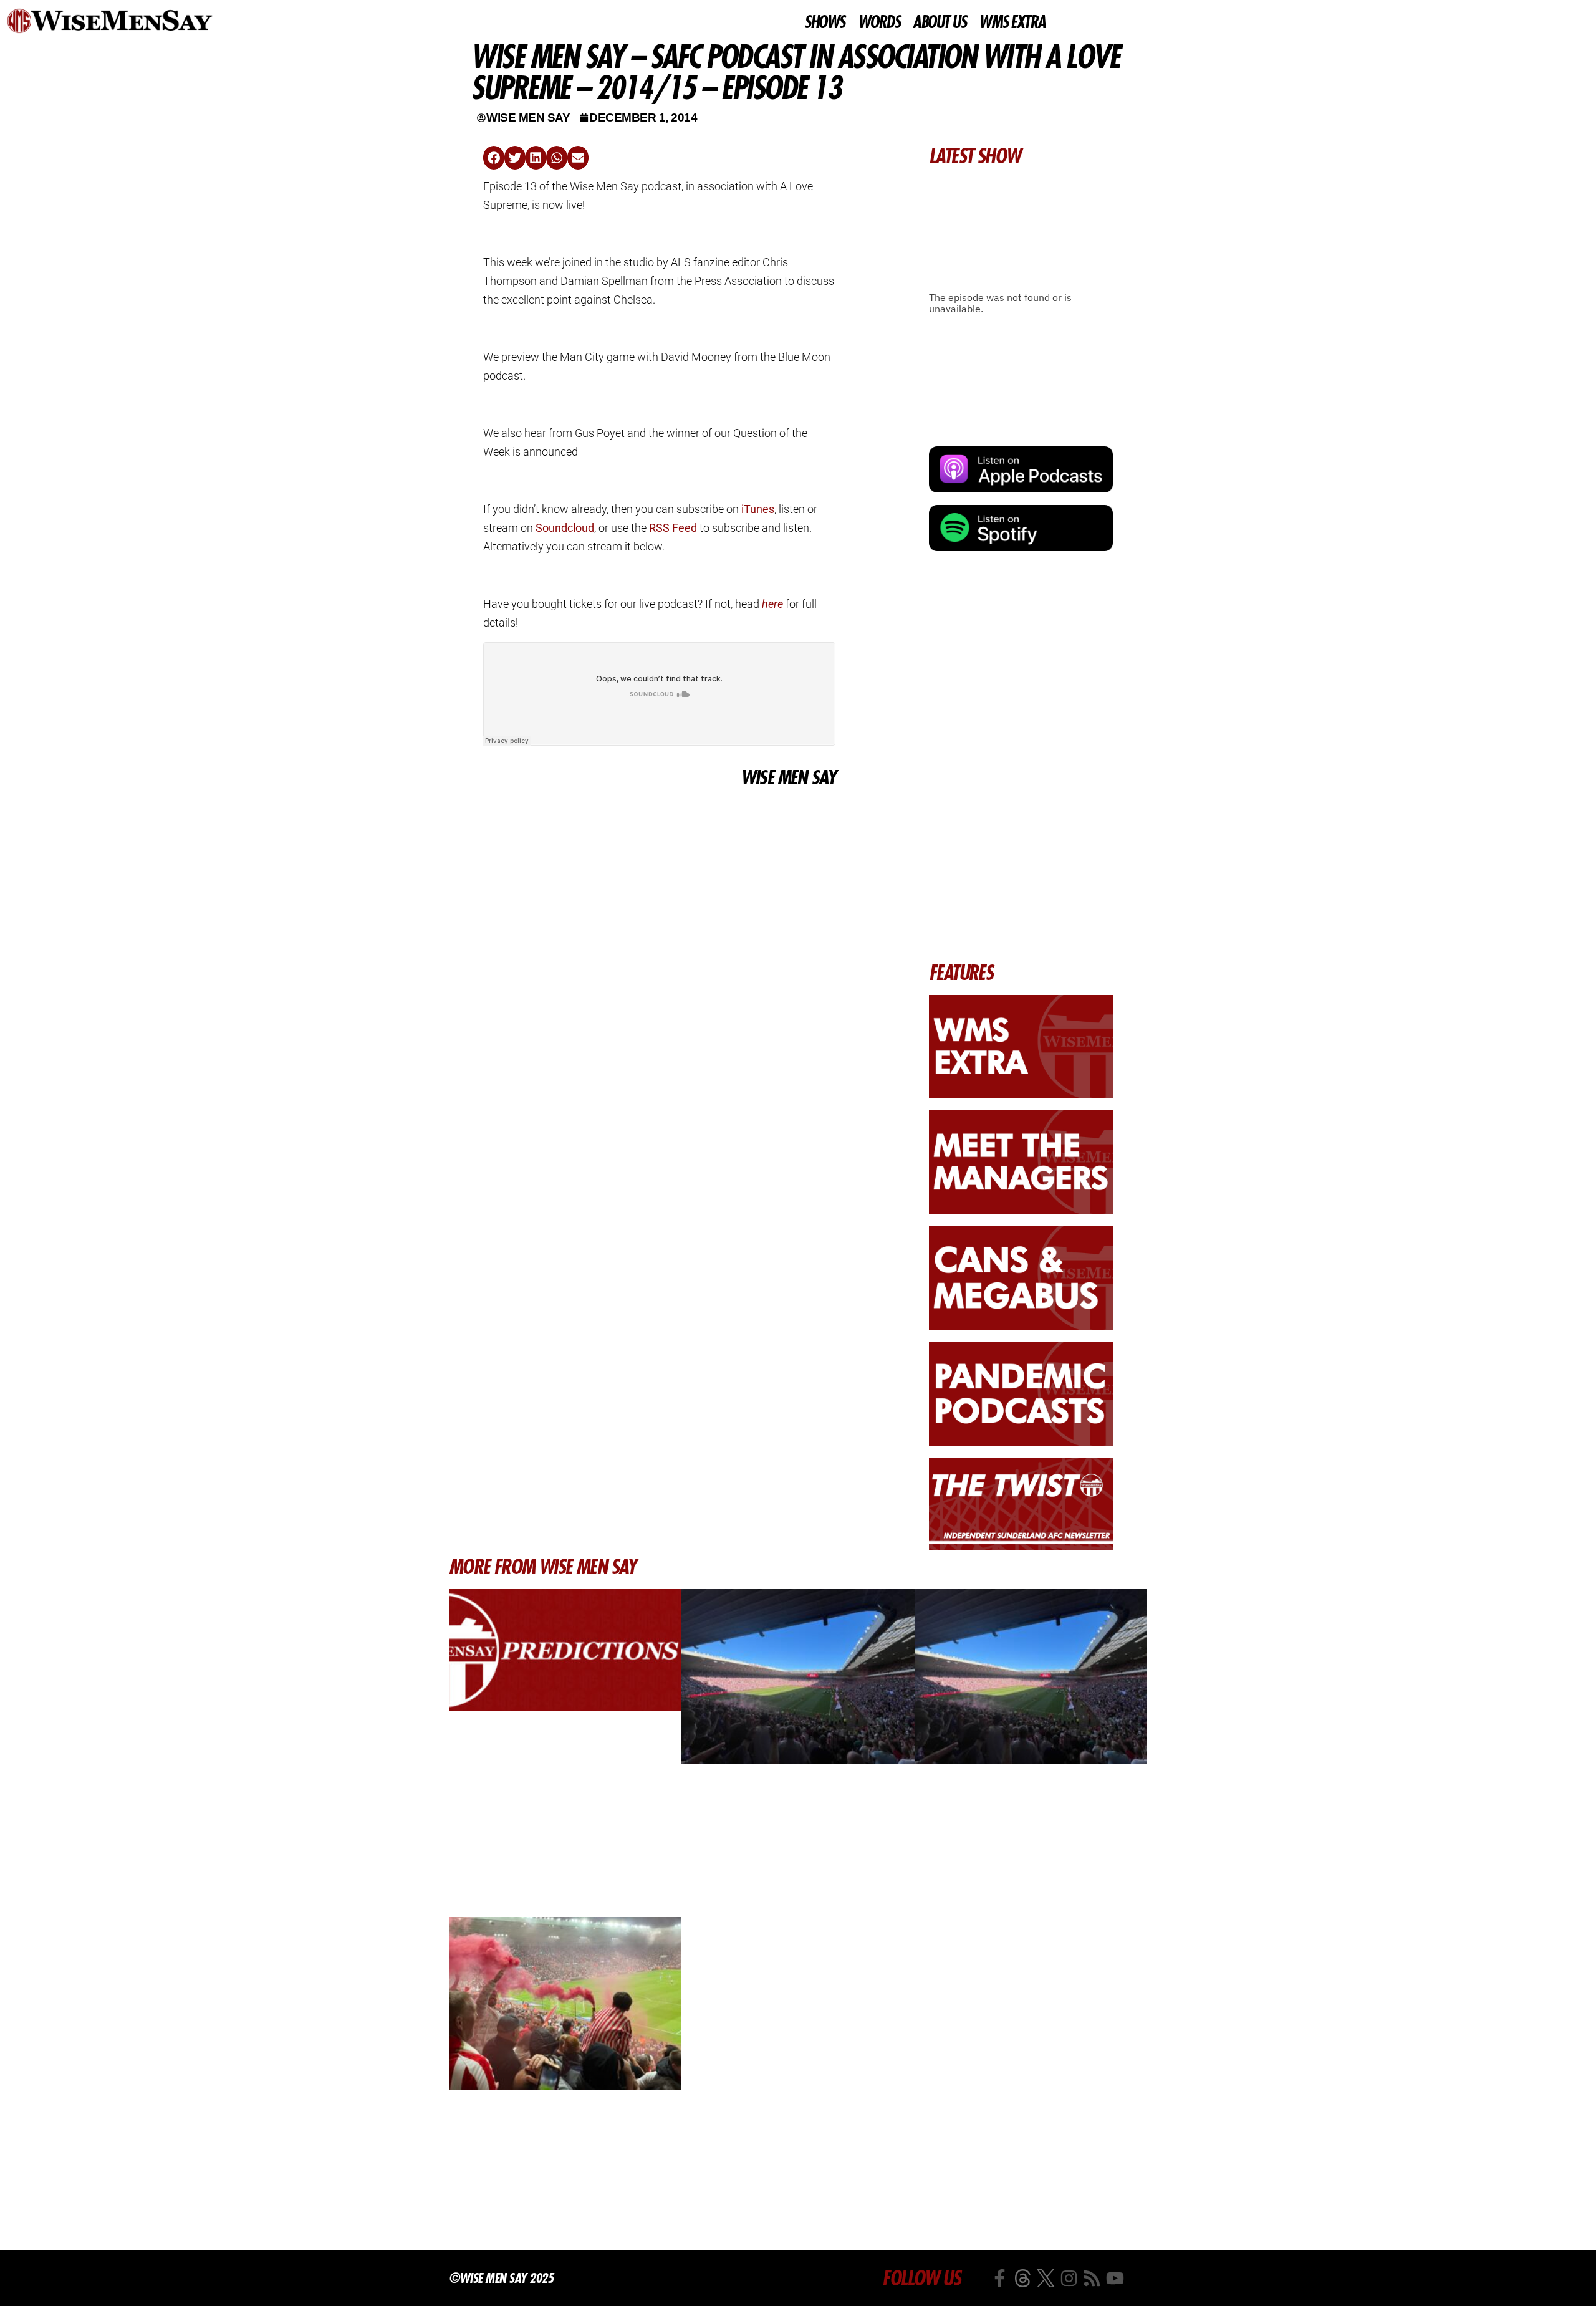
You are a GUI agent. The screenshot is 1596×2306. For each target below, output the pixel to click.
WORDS (879, 22)
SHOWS (824, 22)
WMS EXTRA (1012, 22)
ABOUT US (939, 22)
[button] (494, 158)
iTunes (758, 509)
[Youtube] (1115, 2278)
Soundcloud (565, 528)
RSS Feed (673, 528)
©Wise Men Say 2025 (501, 2278)
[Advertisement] (659, 884)
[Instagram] (1069, 2278)
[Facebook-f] (1000, 2278)
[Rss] (1092, 2278)
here (772, 604)
